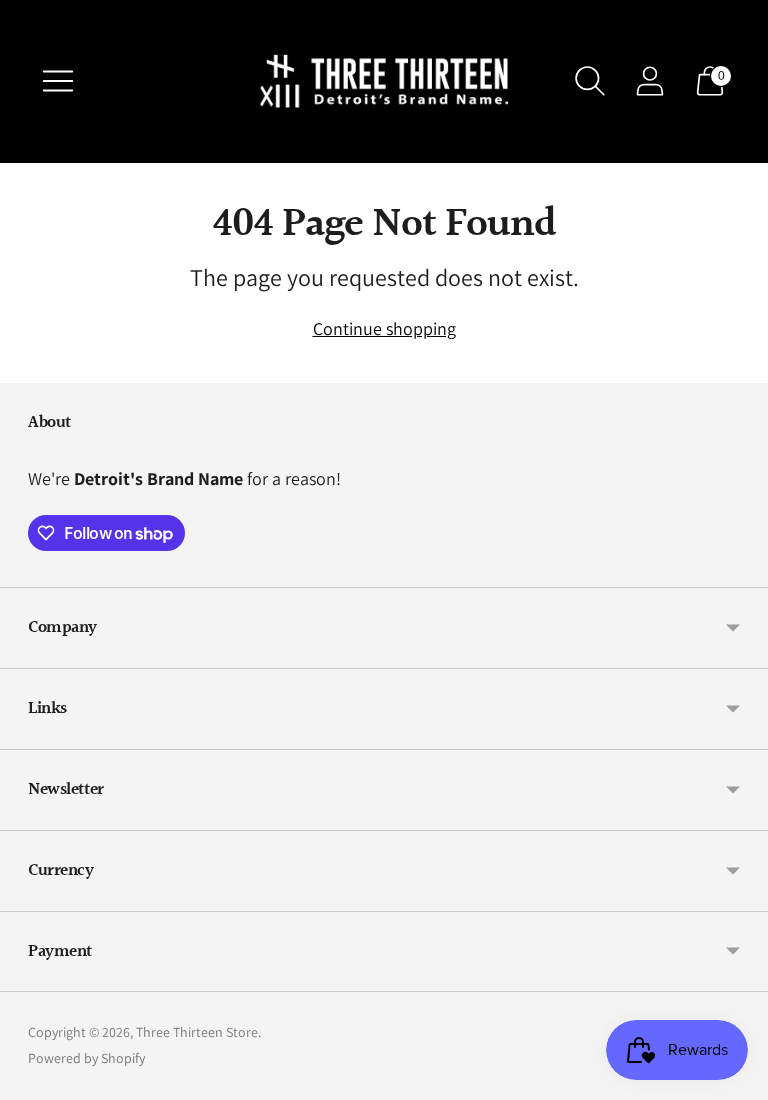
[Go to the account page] (650, 81)
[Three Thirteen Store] (383, 81)
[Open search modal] (590, 81)
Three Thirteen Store (197, 1032)
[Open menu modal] (58, 81)
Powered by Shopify (86, 1058)
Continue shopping (384, 328)
